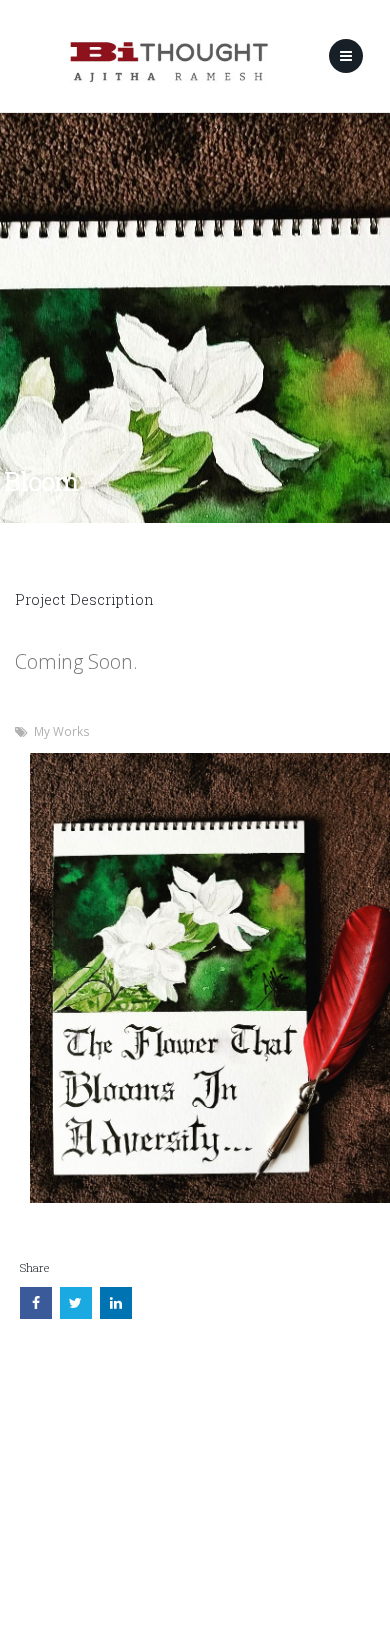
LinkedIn (116, 1265)
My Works (62, 731)
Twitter (76, 1265)
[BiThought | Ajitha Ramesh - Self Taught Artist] (169, 61)
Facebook (36, 1265)
